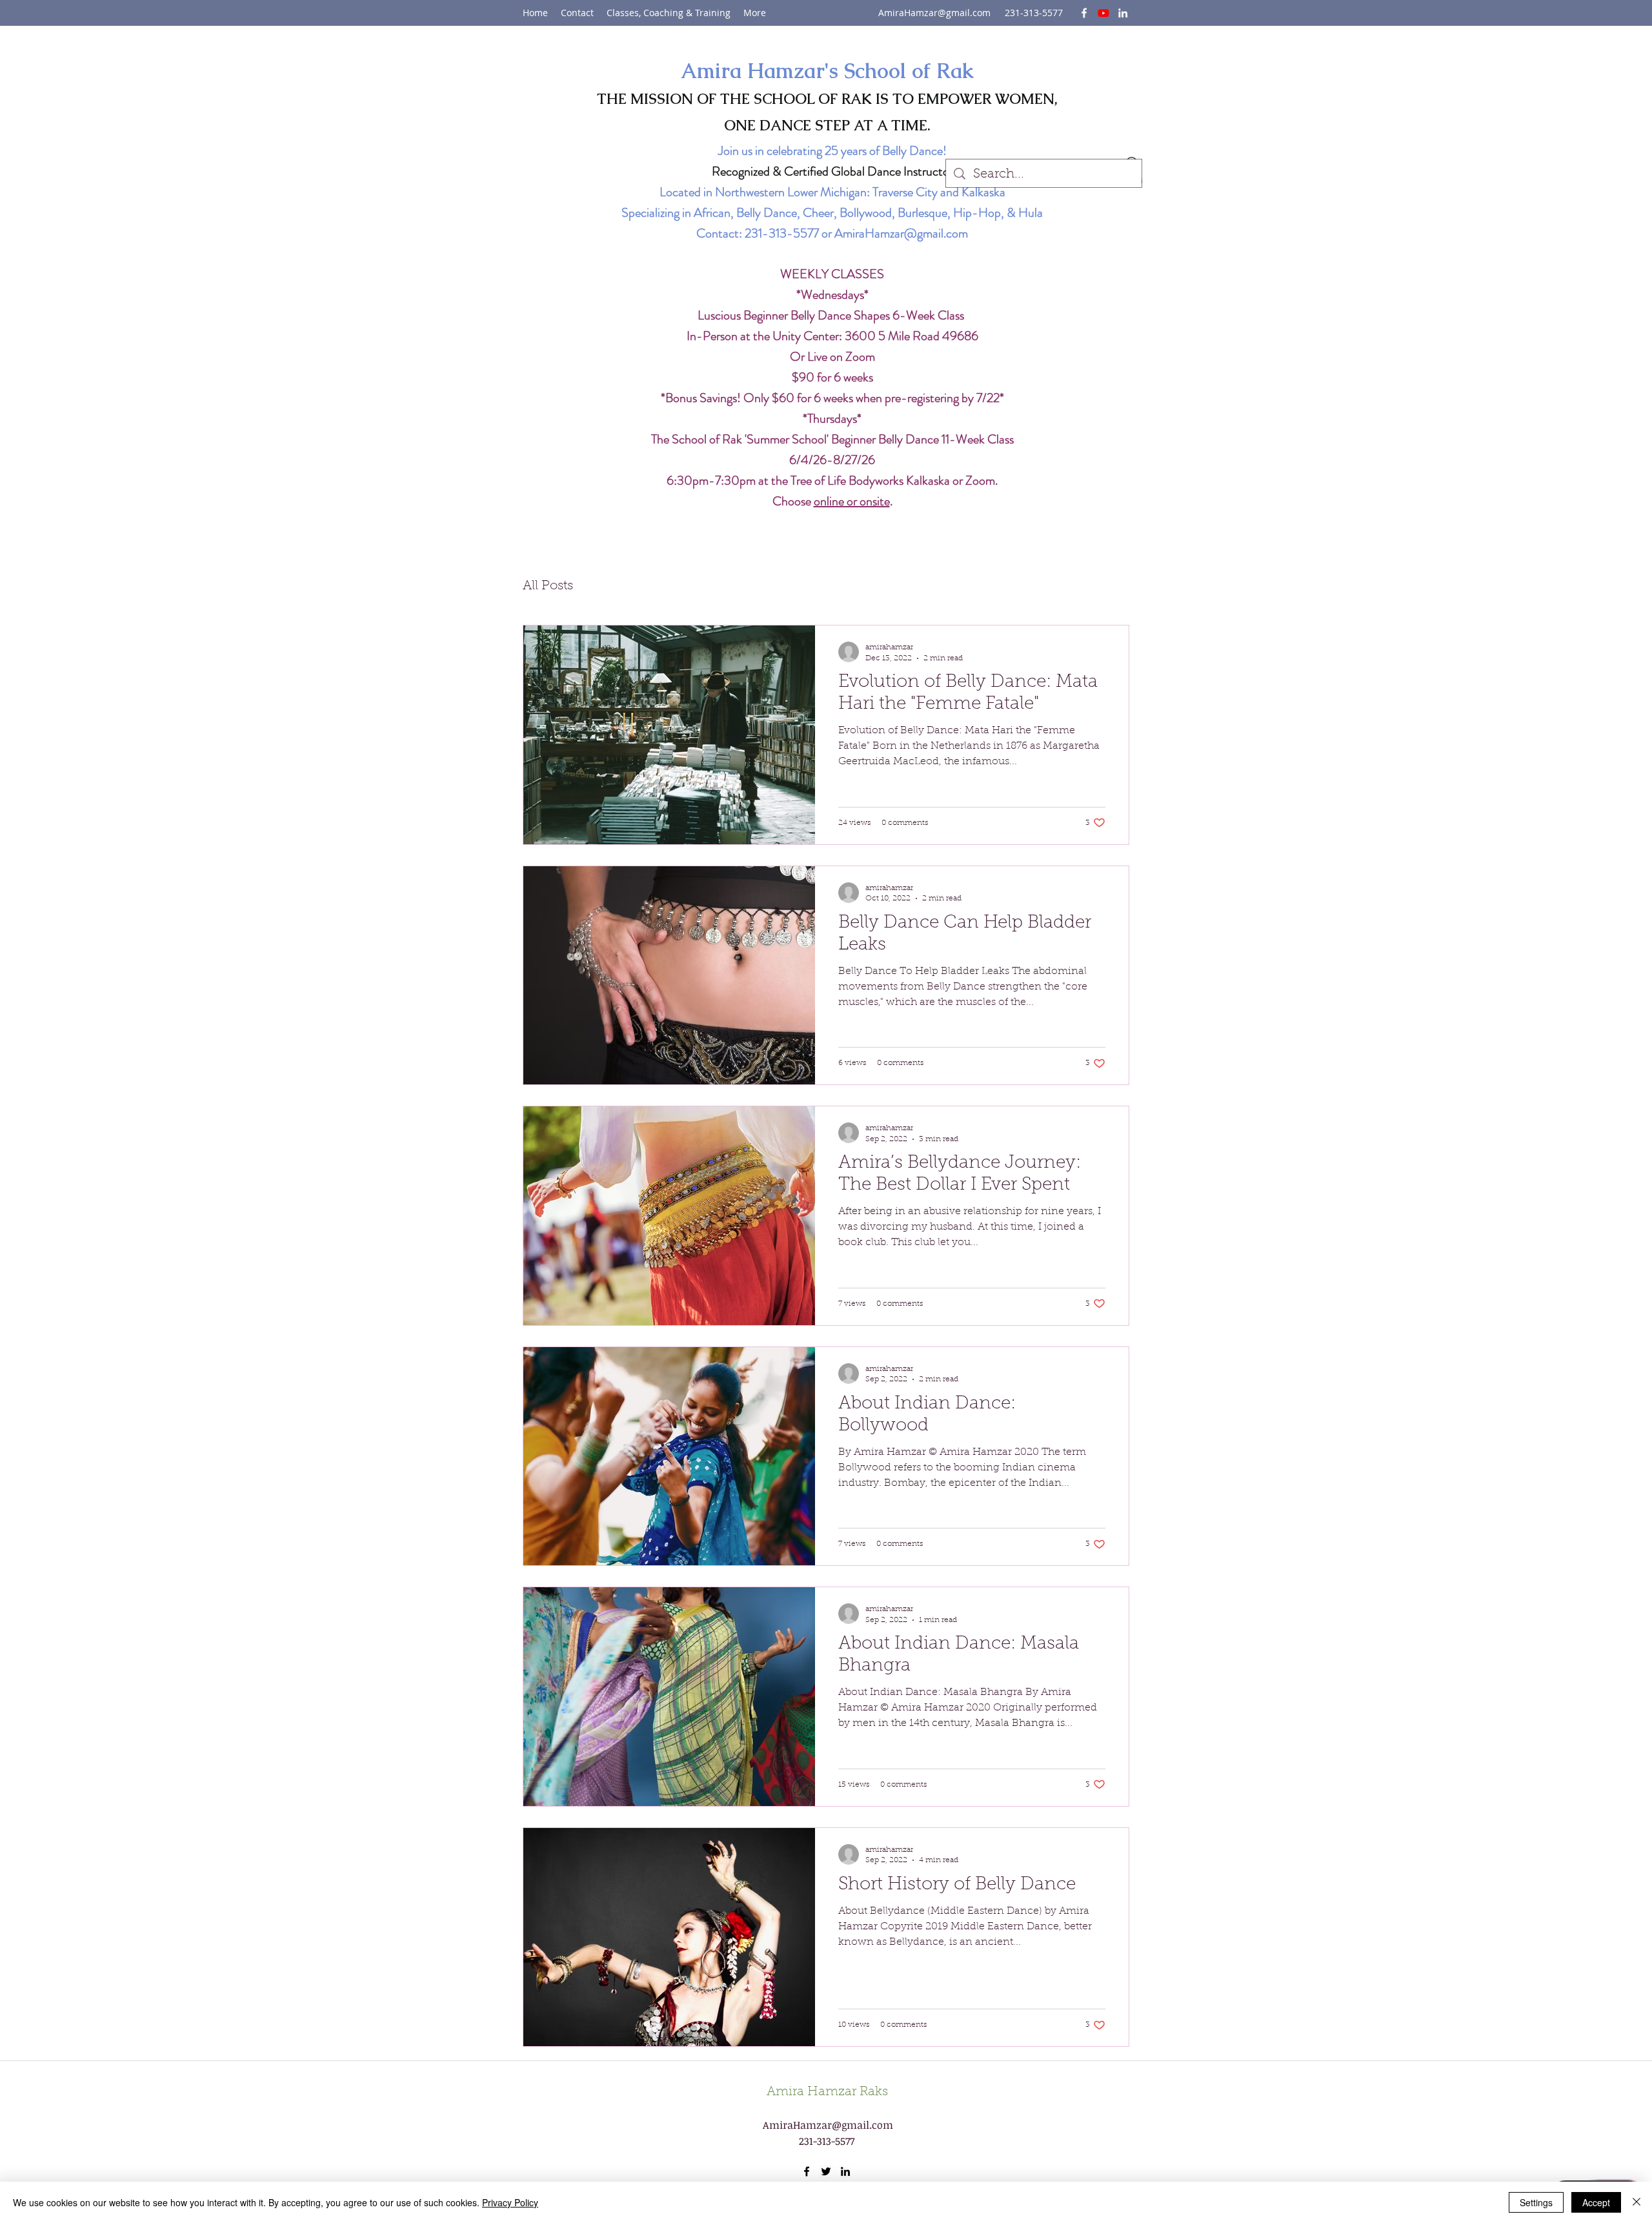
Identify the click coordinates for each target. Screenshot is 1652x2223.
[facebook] (1084, 13)
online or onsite (852, 501)
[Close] (1637, 2202)
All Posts (548, 586)
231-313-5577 (782, 233)
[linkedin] (1123, 13)
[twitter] (1103, 13)
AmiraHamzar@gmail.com (934, 13)
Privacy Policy (510, 2202)
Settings (1536, 2202)
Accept (1596, 2202)
